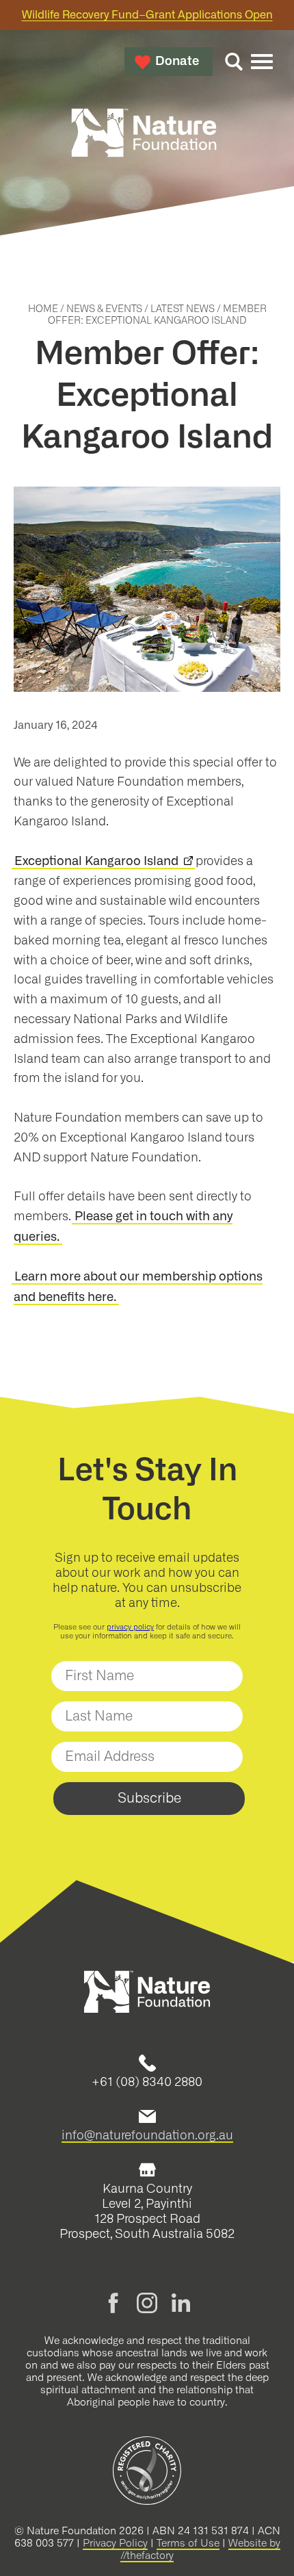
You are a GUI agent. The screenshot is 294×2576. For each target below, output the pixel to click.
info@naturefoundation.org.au (147, 2135)
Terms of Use (188, 2543)
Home (43, 309)
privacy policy (130, 1627)
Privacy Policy (115, 2543)
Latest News (183, 309)
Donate (177, 62)
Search (234, 62)
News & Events (104, 309)
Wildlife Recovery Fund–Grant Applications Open (147, 15)
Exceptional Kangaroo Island (96, 862)
